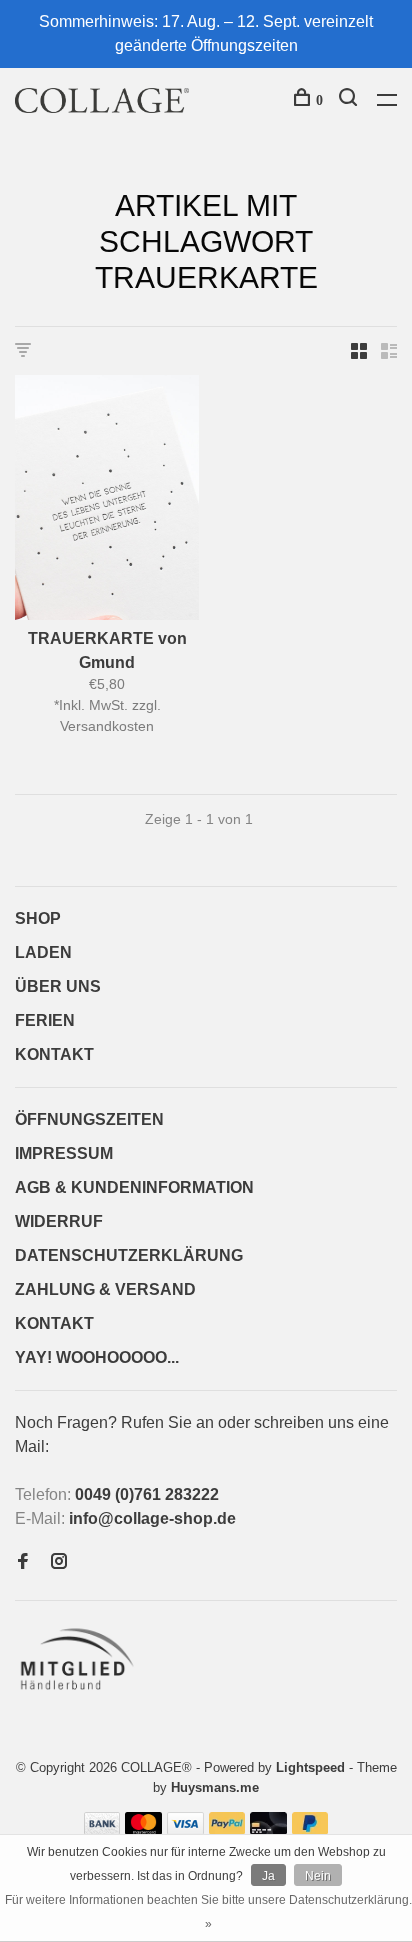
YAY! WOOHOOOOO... (97, 1357)
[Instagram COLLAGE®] (59, 1562)
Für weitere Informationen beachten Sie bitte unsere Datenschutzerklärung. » (208, 1912)
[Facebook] (23, 1562)
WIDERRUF (59, 1221)
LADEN (43, 952)
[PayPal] (227, 1829)
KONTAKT (54, 1054)
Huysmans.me (215, 1787)
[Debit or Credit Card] (268, 1829)
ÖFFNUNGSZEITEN (89, 1119)
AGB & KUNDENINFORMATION (134, 1187)
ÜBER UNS (58, 986)
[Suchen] (350, 100)
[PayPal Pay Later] (310, 1829)
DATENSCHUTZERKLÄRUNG (129, 1255)
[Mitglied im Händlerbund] (81, 1695)
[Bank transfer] (102, 1829)
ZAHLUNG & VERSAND (105, 1289)
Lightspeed (310, 1767)
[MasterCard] (143, 1829)
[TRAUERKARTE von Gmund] (107, 501)
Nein (318, 1876)
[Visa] (185, 1829)
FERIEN (45, 1020)
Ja (268, 1876)
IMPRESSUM (64, 1153)
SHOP (38, 918)
